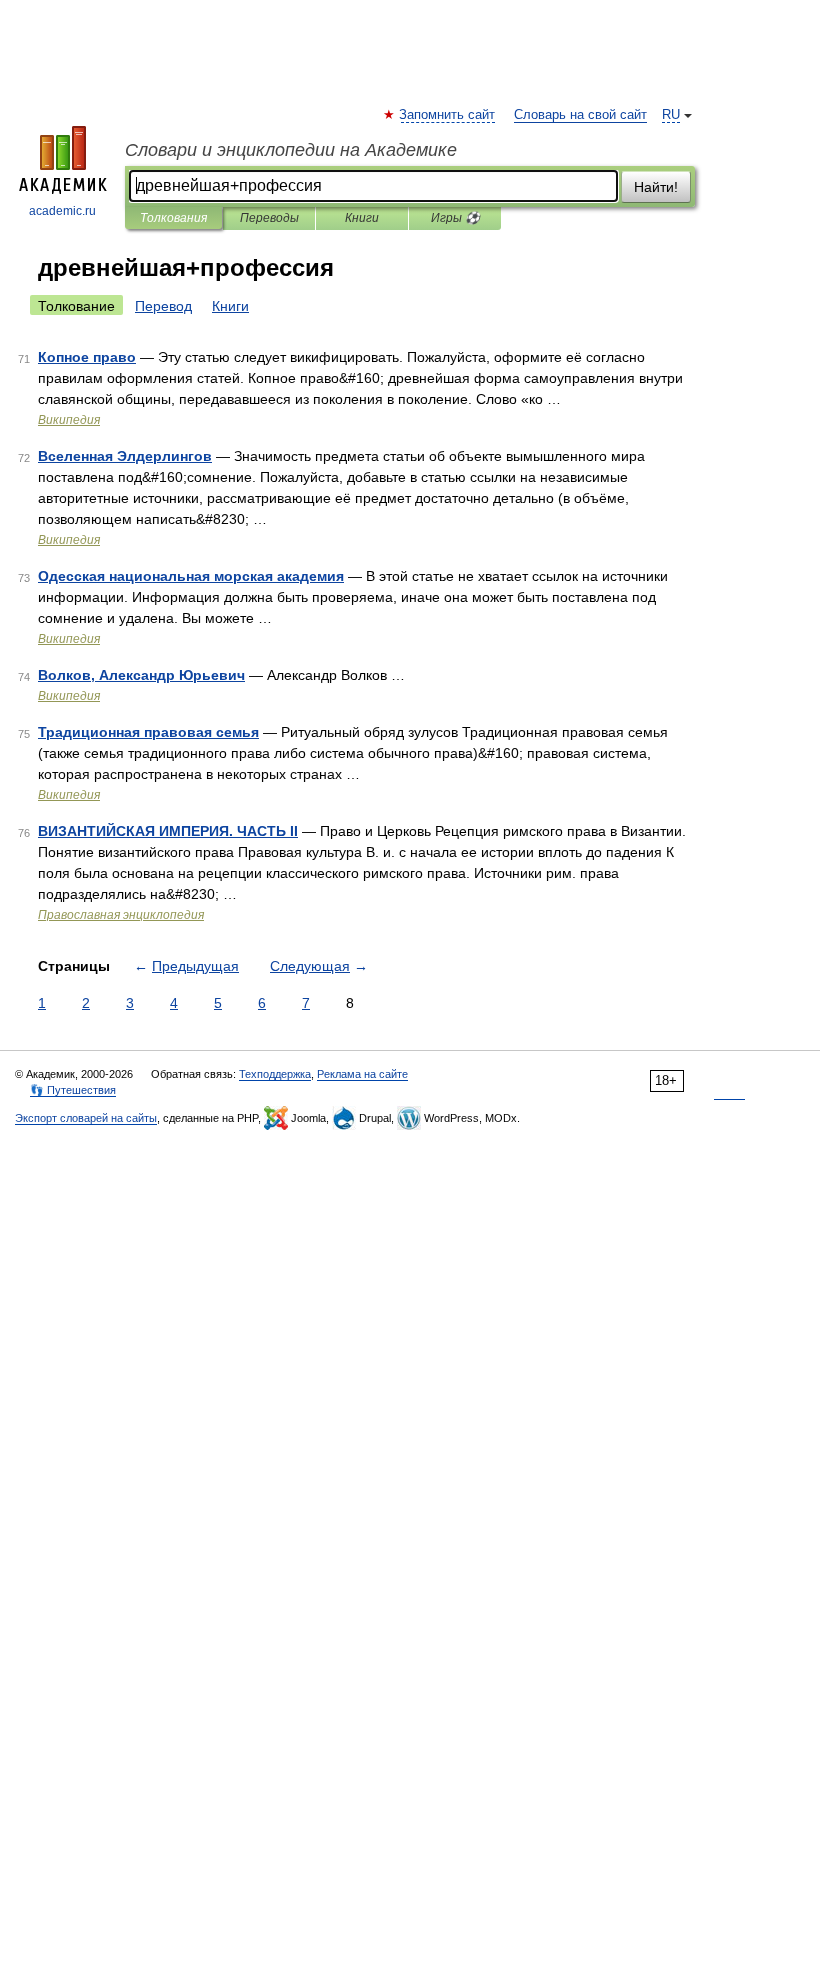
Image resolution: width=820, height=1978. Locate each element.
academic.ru (62, 211)
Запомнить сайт (448, 115)
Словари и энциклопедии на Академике (291, 150)
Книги (362, 218)
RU (671, 115)
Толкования (173, 218)
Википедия (69, 420)
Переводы (269, 218)
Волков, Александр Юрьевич (141, 675)
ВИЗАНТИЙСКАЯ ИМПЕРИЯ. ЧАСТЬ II (168, 831)
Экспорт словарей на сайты (86, 1118)
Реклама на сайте (362, 1074)
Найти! (656, 187)
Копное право (87, 357)
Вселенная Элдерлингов (125, 456)
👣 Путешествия (73, 1090)
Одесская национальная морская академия (191, 576)
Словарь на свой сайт (580, 115)
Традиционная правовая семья (148, 732)
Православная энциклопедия (121, 915)
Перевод (163, 306)
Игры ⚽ (455, 218)
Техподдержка (275, 1074)
